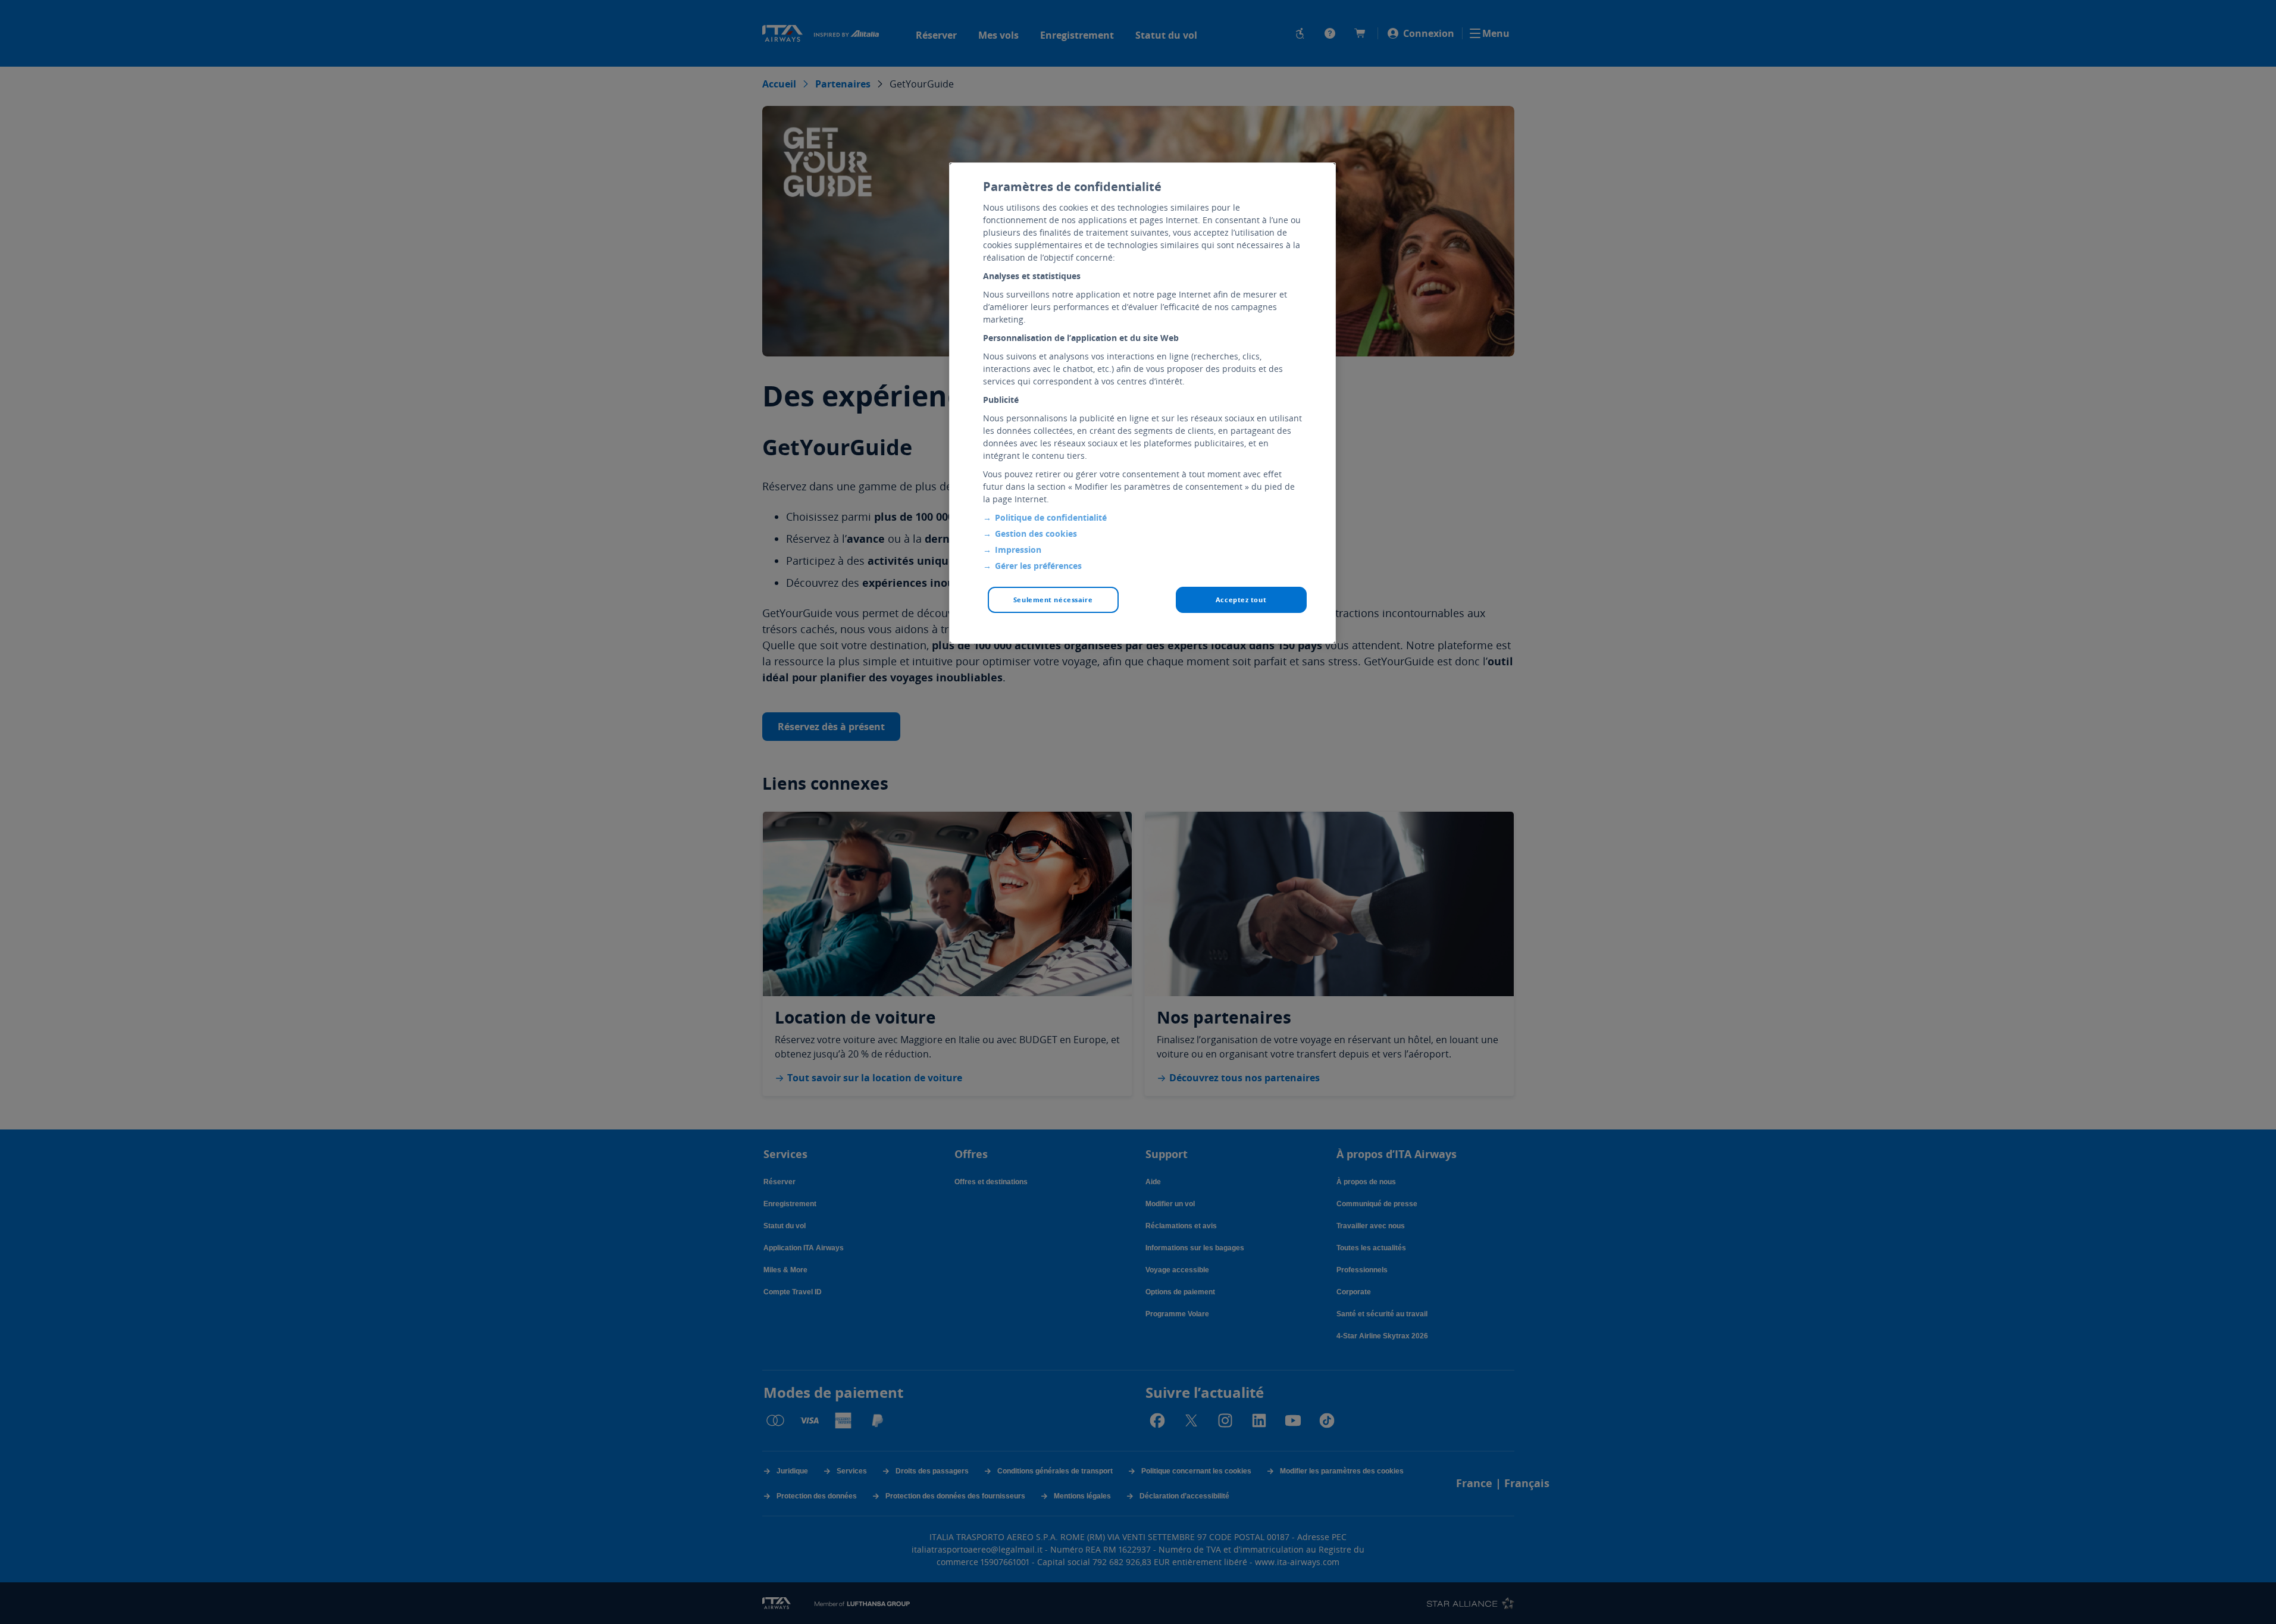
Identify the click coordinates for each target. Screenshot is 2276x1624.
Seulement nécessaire (1053, 600)
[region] (1142, 403)
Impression (1018, 550)
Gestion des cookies (1036, 533)
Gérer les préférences (1038, 566)
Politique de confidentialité (1051, 517)
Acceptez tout (1241, 600)
